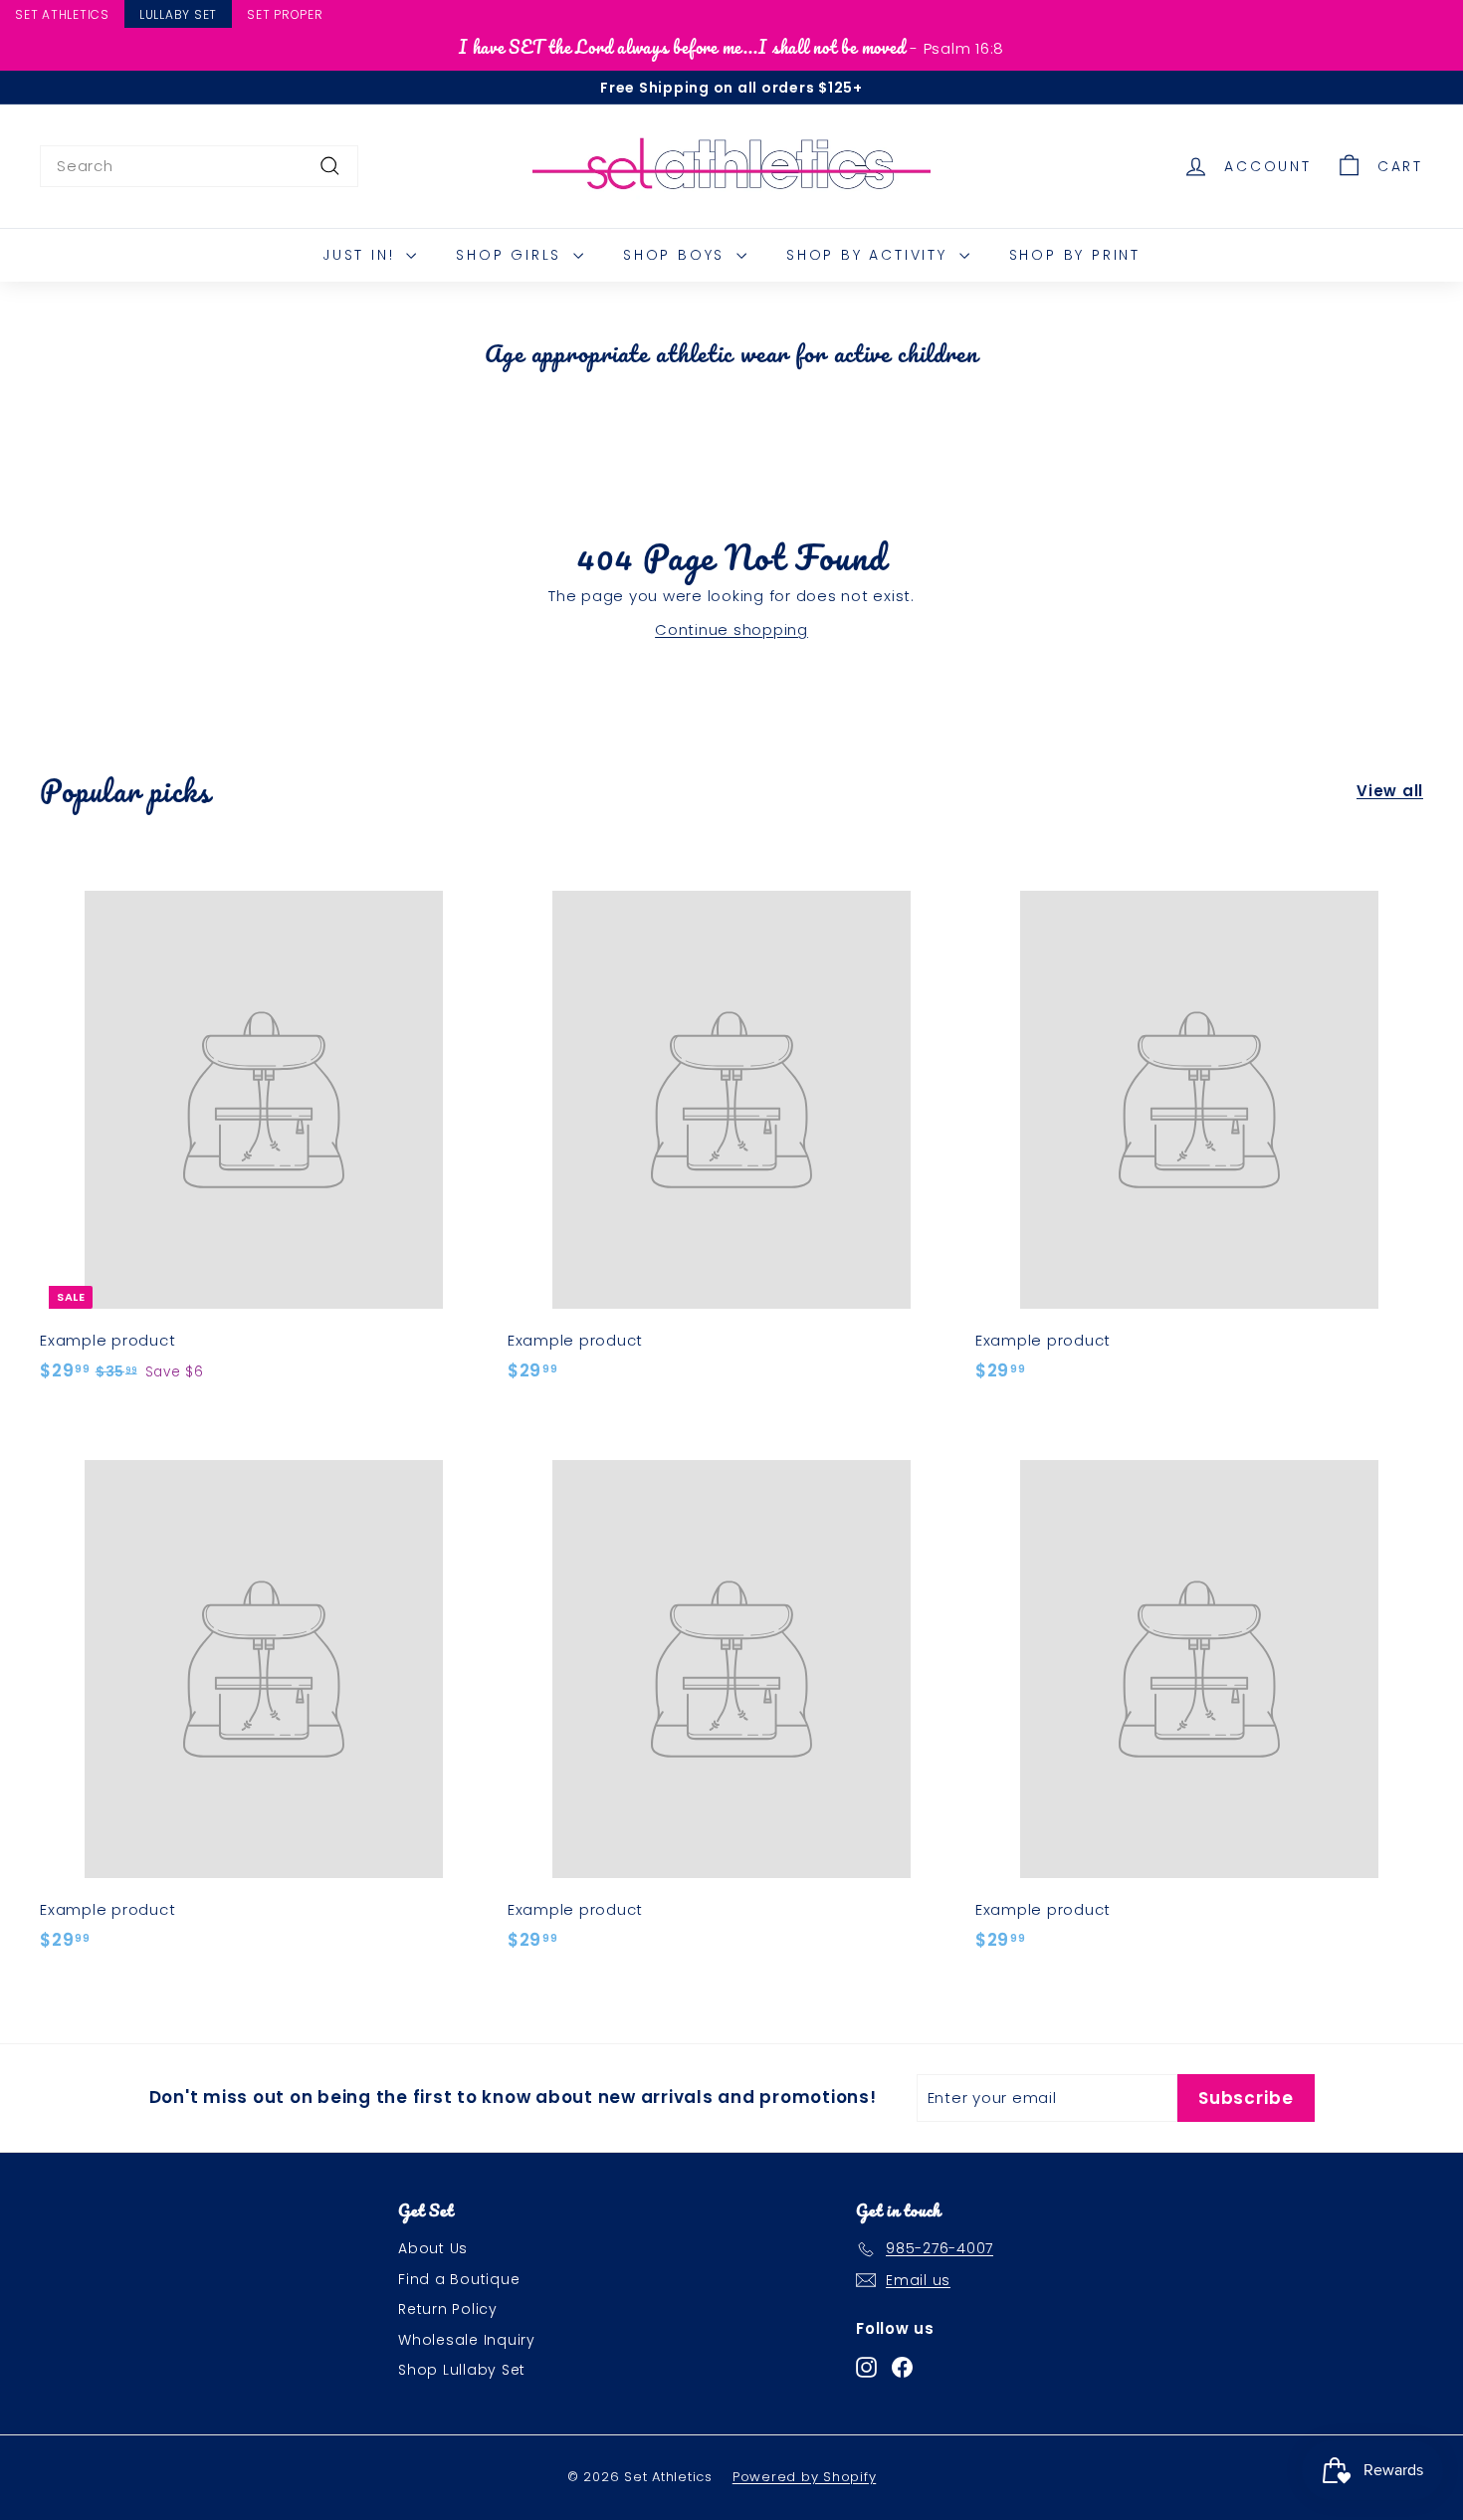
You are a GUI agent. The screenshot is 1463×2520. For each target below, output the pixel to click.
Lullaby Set (178, 14)
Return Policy (448, 2309)
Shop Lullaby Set (462, 2370)
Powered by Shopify (805, 2477)
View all (1390, 791)
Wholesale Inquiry (467, 2340)
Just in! (362, 255)
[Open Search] (1454, 17)
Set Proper (285, 14)
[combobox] (199, 166)
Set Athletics (62, 14)
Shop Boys (677, 255)
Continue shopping (731, 630)
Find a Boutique (459, 2279)
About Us (433, 2248)
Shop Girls (512, 255)
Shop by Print (1075, 255)
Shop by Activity (870, 255)
